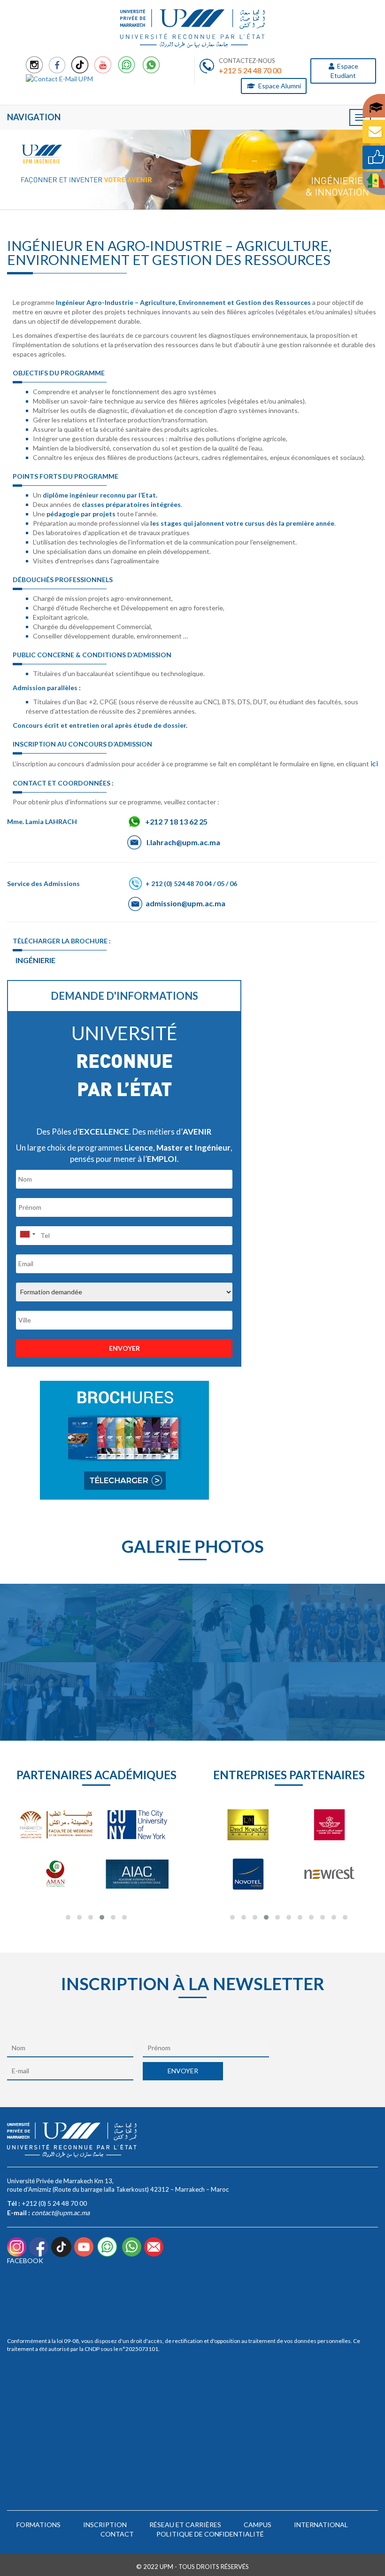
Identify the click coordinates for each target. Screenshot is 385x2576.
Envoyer (124, 1348)
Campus (258, 2525)
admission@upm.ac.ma (185, 903)
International (321, 2525)
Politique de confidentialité (210, 2534)
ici (374, 763)
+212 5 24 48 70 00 (250, 70)
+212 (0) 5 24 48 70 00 (54, 2203)
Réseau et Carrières (185, 2525)
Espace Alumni (279, 86)
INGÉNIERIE (35, 960)
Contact (117, 2534)
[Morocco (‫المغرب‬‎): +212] (27, 1234)
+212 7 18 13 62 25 (176, 821)
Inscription (105, 2525)
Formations (38, 2525)
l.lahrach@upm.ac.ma (183, 842)
